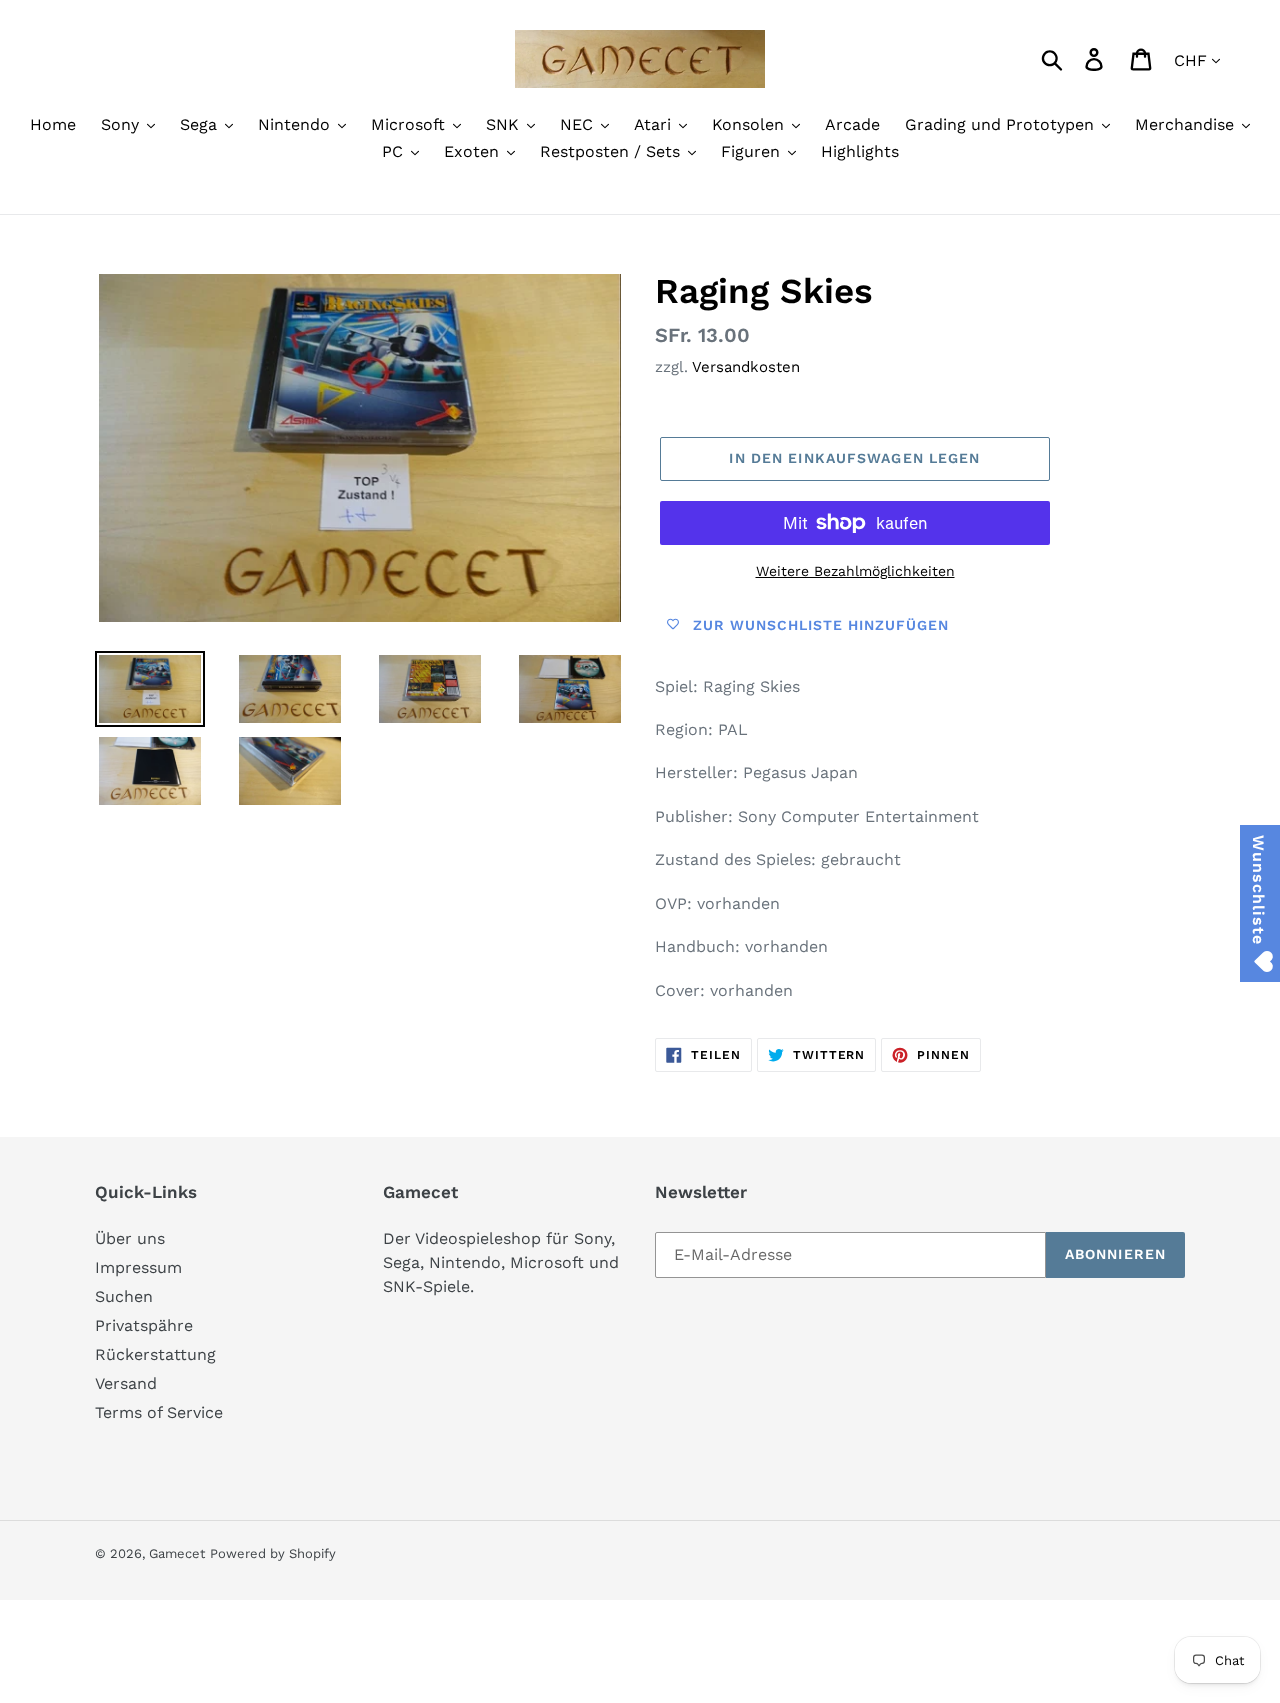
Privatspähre (144, 1325)
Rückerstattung (155, 1354)
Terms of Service (159, 1412)
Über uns (130, 1238)
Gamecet (177, 1553)
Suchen (124, 1296)
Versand (126, 1383)
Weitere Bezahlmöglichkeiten (855, 571)
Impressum (138, 1267)
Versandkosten (746, 367)
